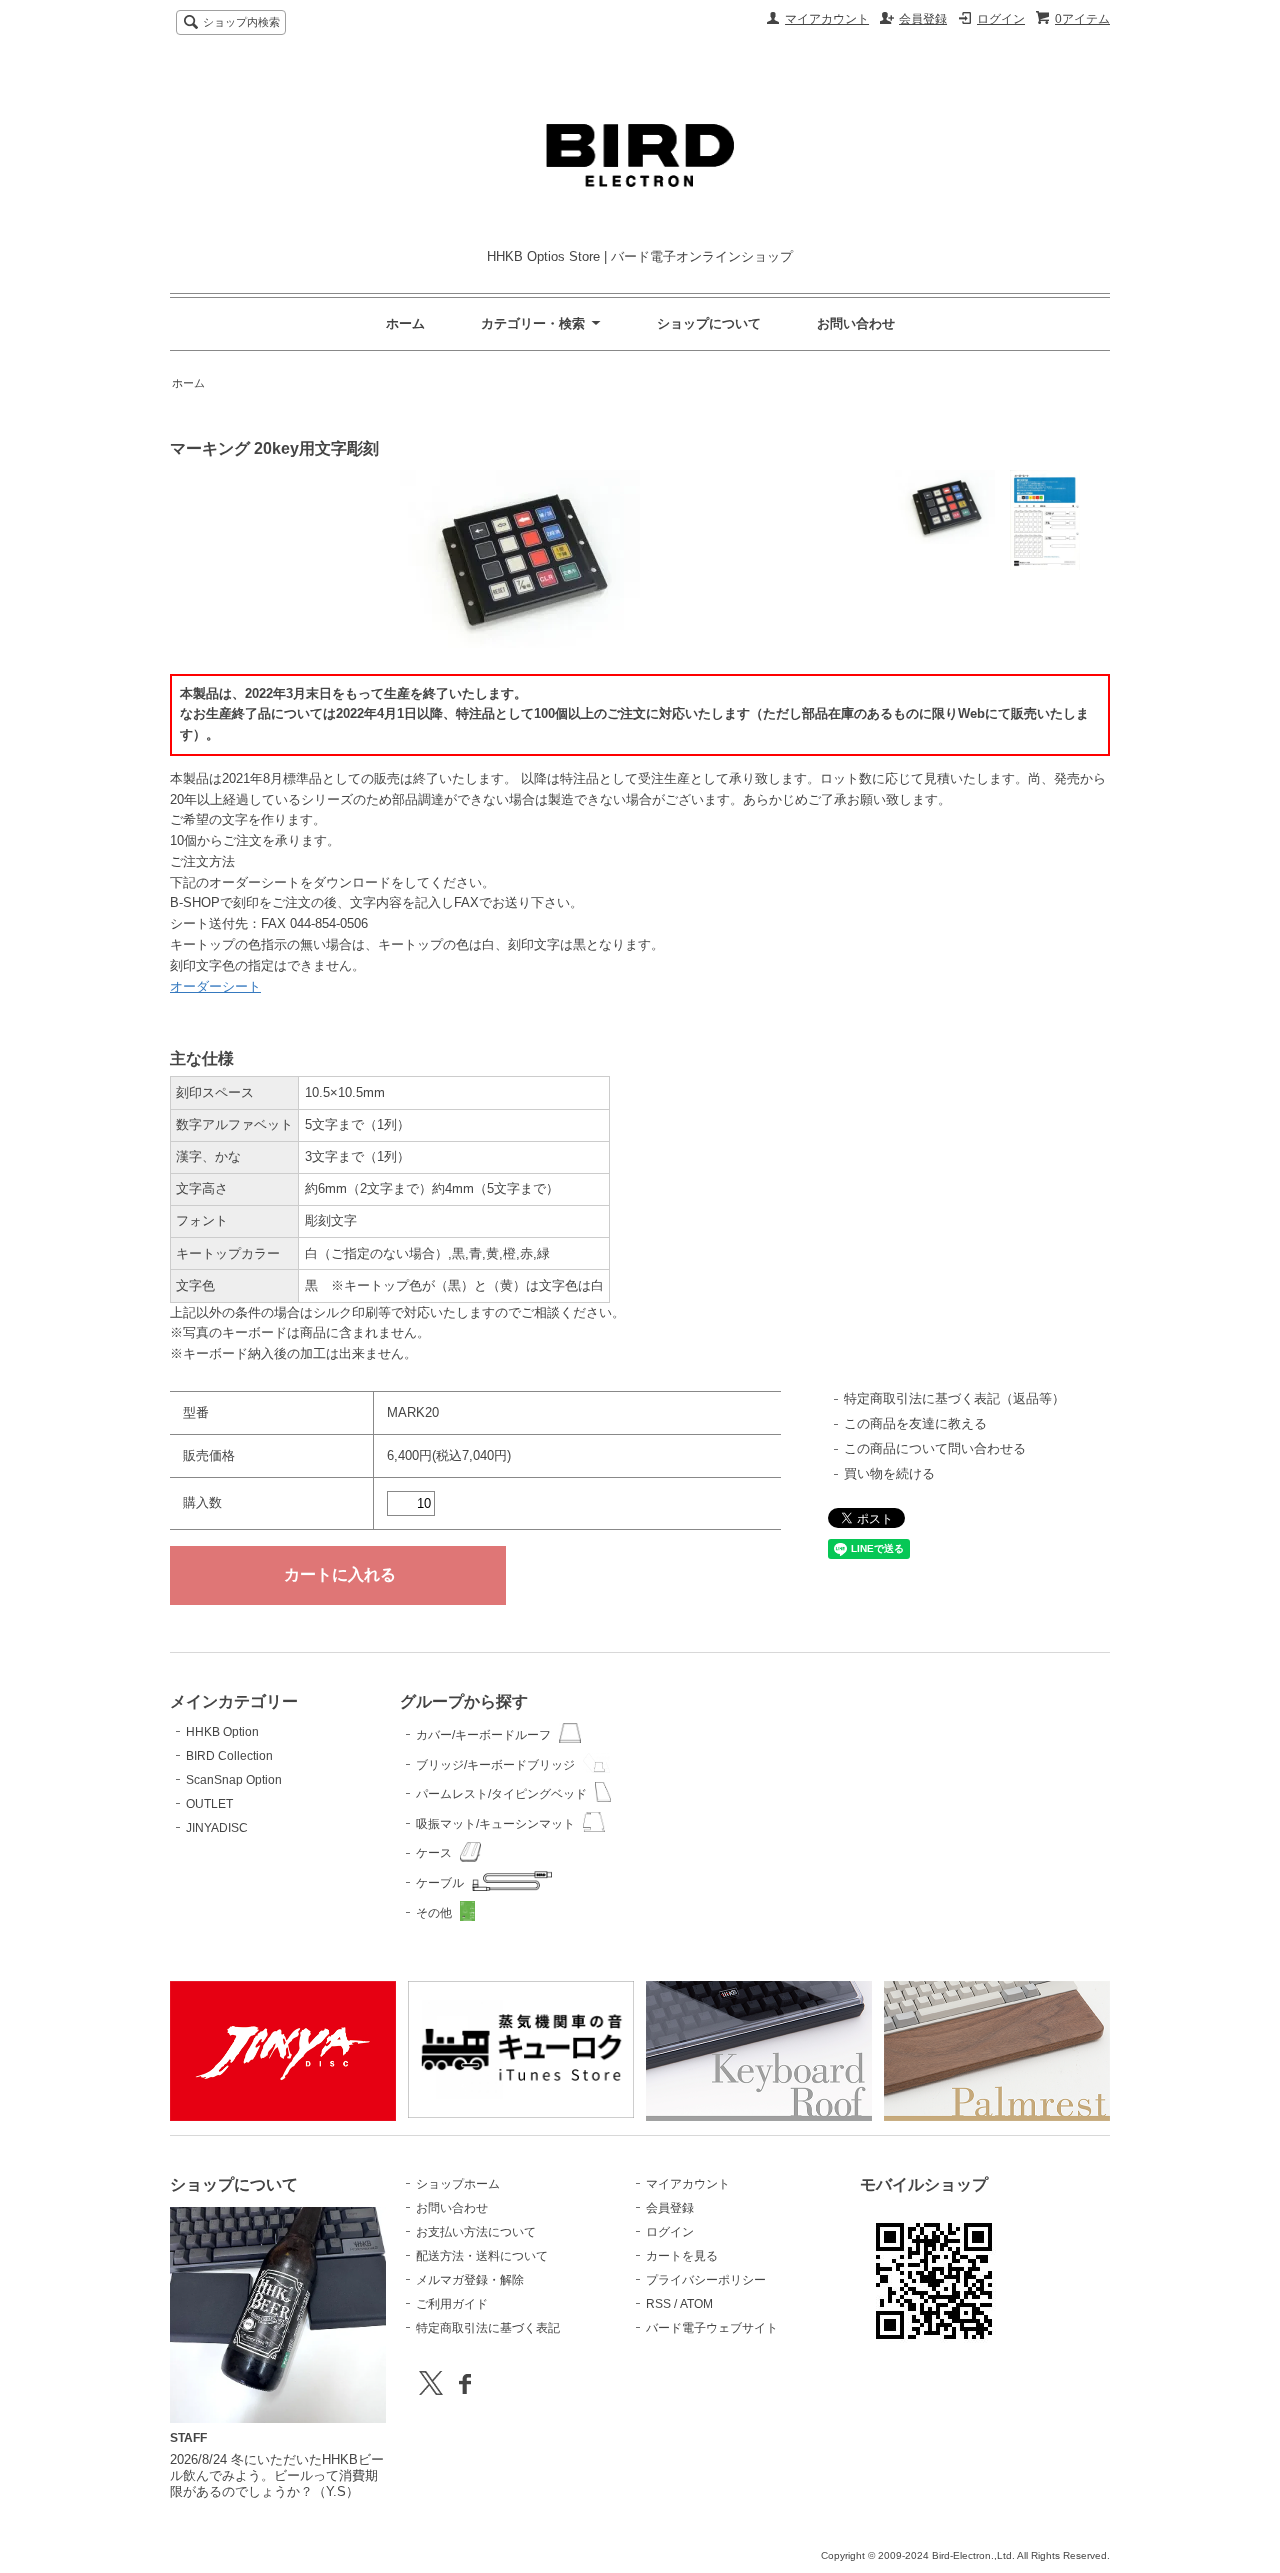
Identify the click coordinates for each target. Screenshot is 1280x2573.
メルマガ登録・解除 (470, 2280)
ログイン (1001, 19)
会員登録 (923, 19)
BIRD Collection (229, 1756)
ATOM (696, 2304)
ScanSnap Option (234, 1780)
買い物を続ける (889, 1473)
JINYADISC (217, 1828)
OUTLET (209, 1804)
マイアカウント (827, 19)
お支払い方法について (476, 2232)
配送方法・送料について (482, 2256)
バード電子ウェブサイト (712, 2328)
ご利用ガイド (452, 2304)
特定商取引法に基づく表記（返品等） (954, 1398)
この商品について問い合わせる (935, 1448)
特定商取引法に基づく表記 (488, 2328)
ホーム (405, 323)
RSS (658, 2304)
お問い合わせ (856, 323)
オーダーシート (215, 986)
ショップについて (709, 323)
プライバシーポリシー (706, 2280)
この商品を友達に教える (915, 1423)
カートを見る (682, 2256)
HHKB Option (222, 1732)
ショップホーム (458, 2184)
